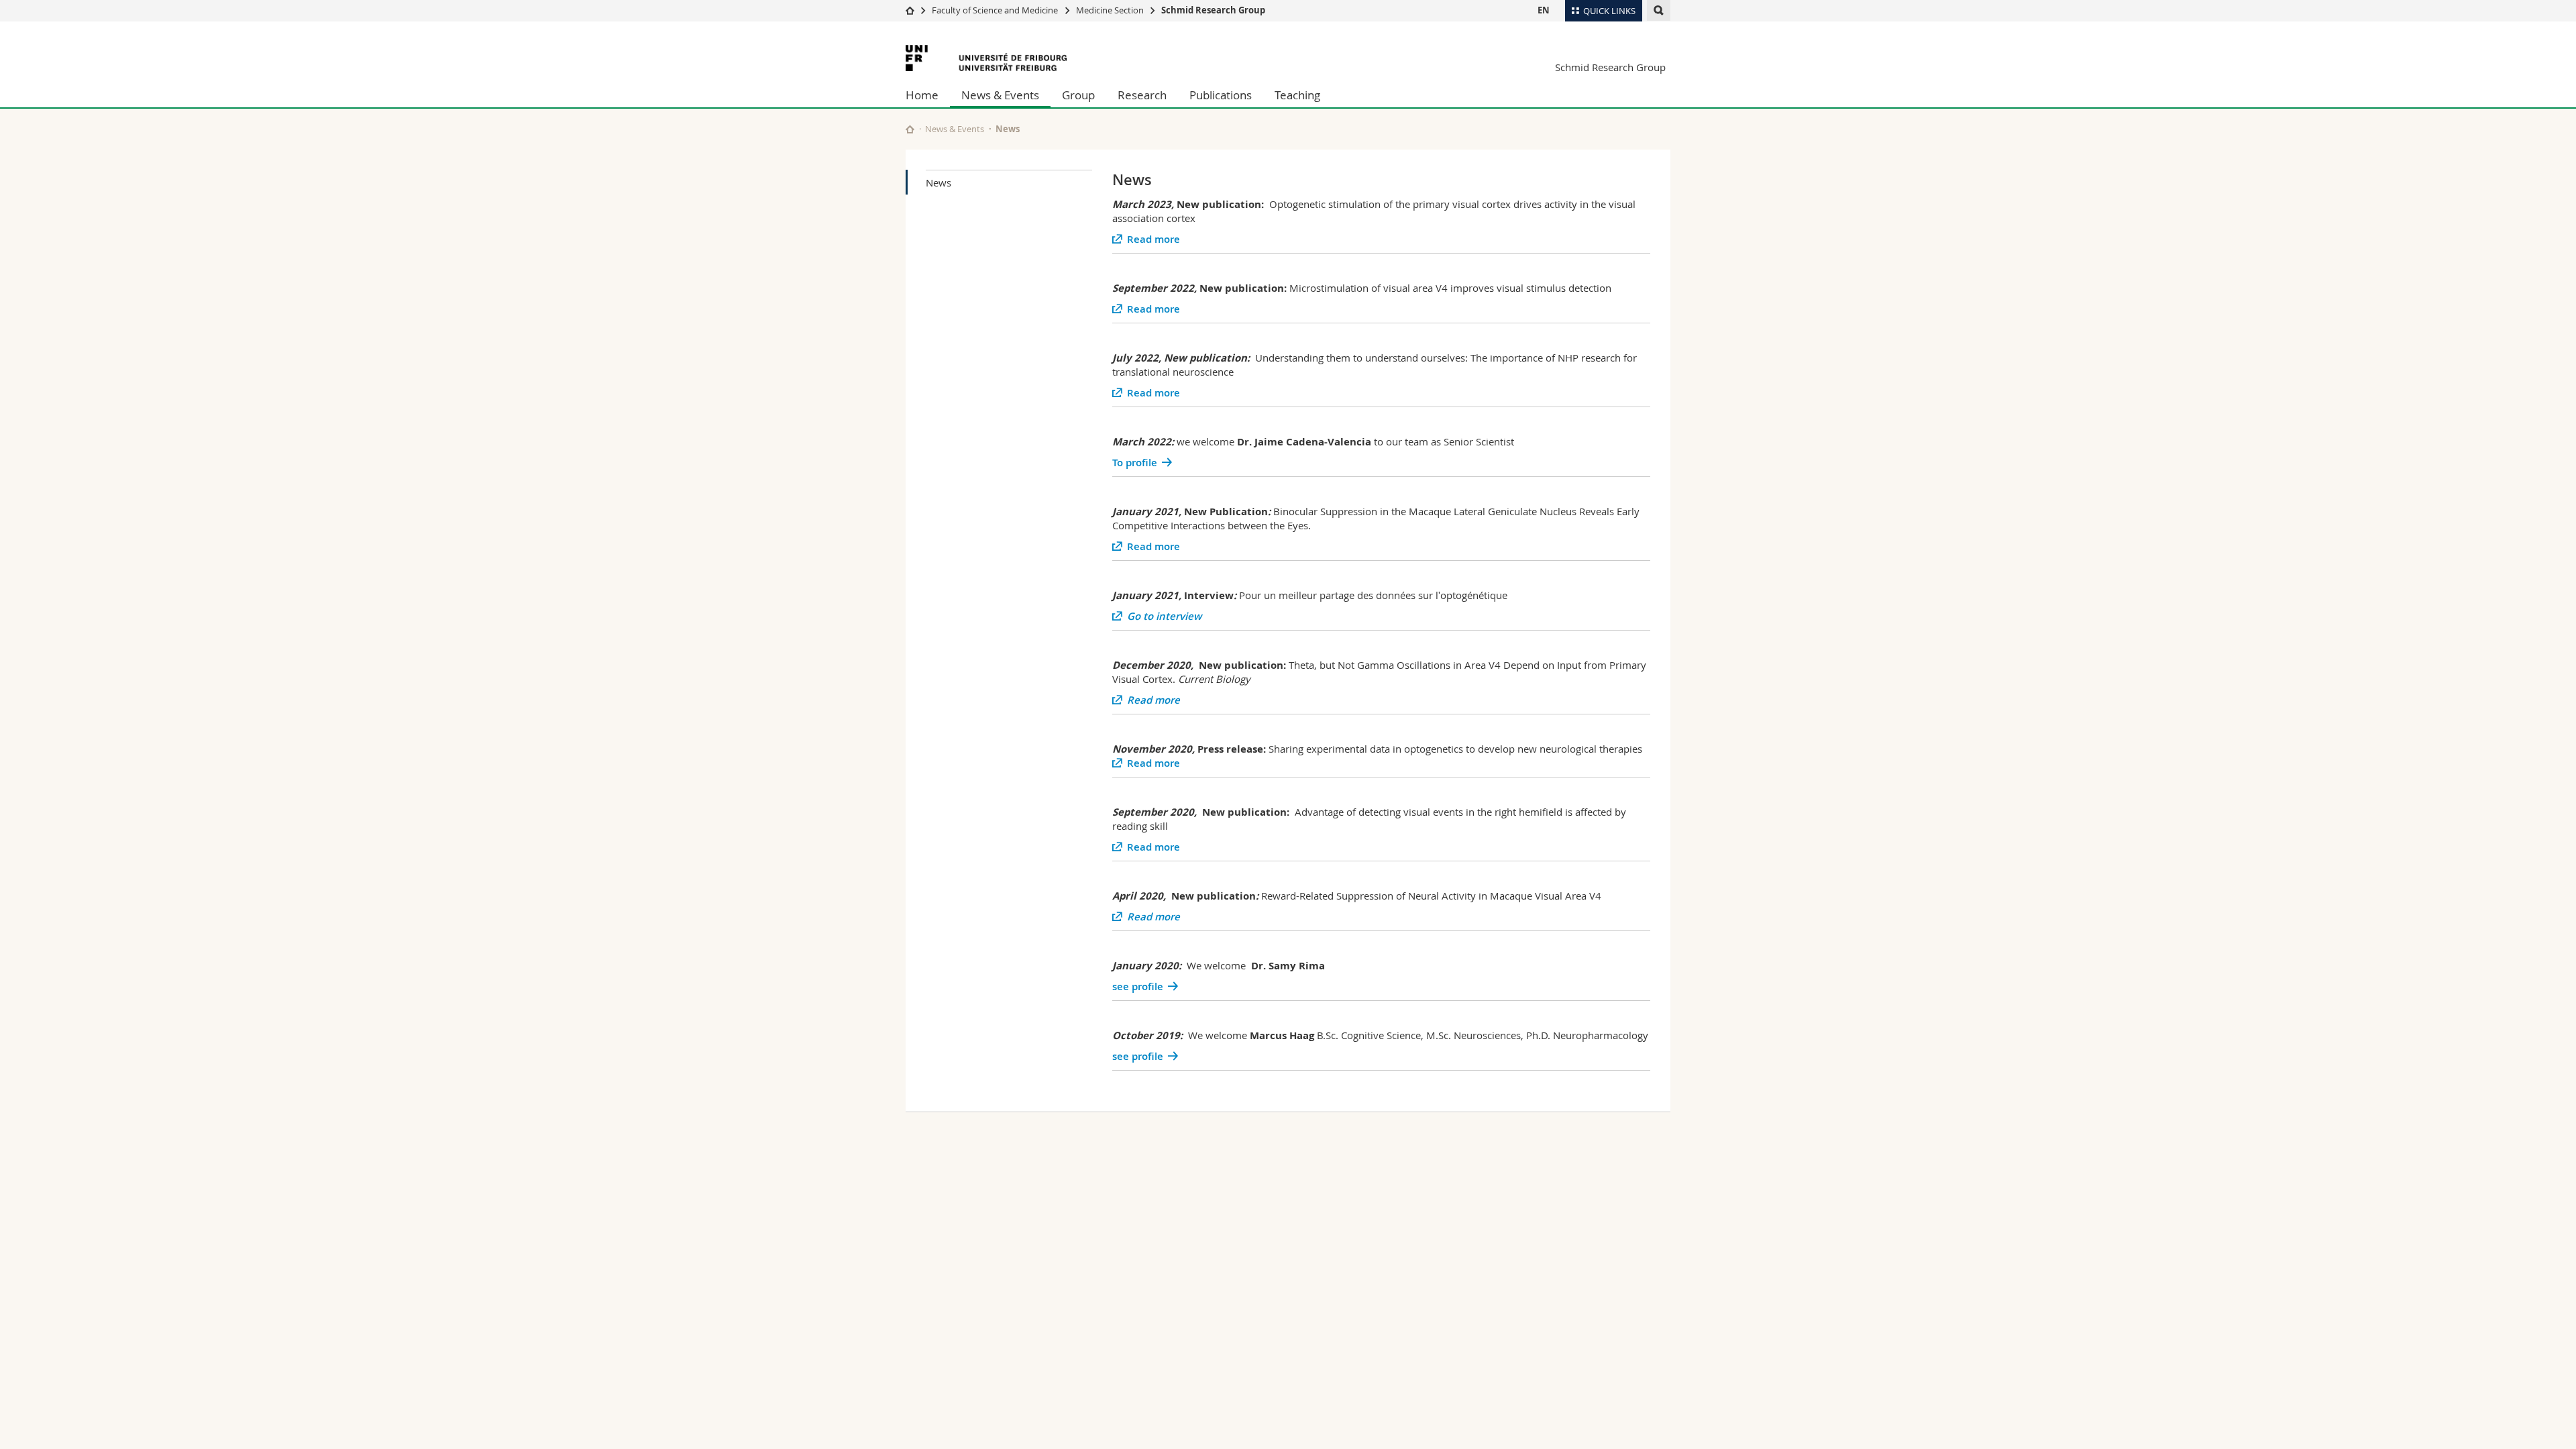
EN (1544, 10)
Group (1078, 95)
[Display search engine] (1659, 10)
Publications (1221, 95)
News (938, 182)
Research (1142, 95)
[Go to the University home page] (986, 58)
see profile (1138, 986)
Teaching (1297, 95)
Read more (1153, 239)
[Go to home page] (910, 10)
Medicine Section (1110, 10)
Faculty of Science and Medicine (995, 10)
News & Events (1000, 95)
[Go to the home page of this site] (910, 129)
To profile (1135, 463)
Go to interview (1164, 616)
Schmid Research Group (1213, 10)
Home (922, 95)
